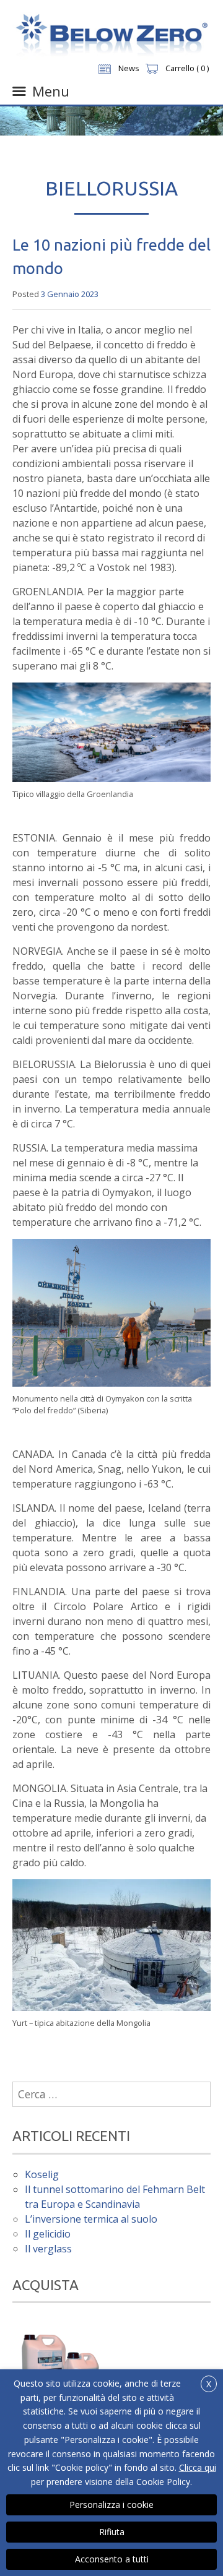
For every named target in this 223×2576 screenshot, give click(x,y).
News (129, 68)
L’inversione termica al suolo (91, 2219)
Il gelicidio (48, 2234)
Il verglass (48, 2249)
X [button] (209, 2384)
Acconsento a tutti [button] (112, 2559)
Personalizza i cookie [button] (111, 2505)
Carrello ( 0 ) (187, 68)
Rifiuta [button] (112, 2532)
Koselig (42, 2174)
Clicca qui (198, 2467)
